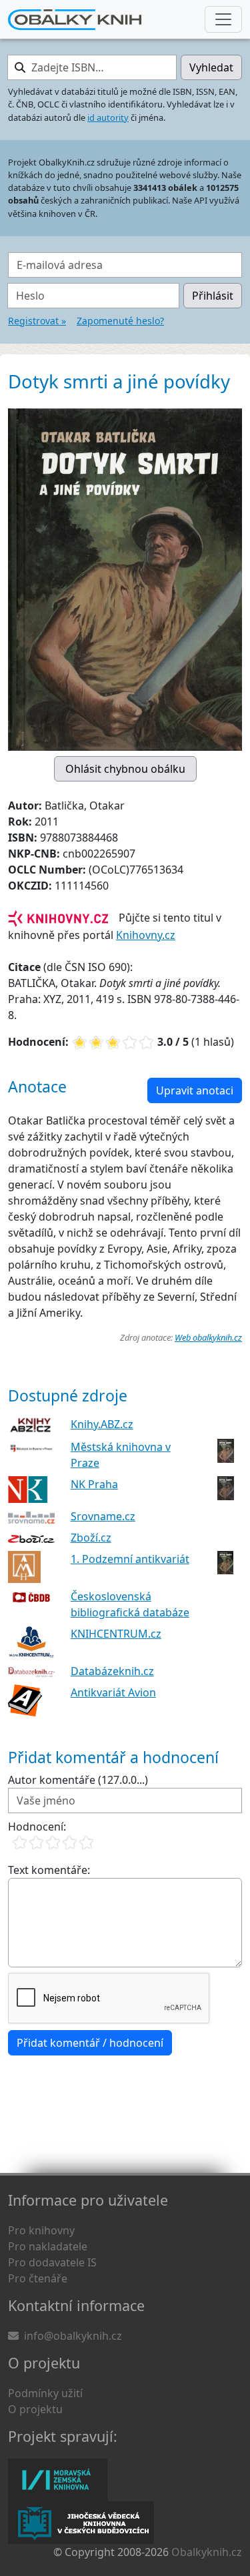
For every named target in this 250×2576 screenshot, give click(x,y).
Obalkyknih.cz (207, 2552)
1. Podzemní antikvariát (130, 1559)
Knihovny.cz (146, 935)
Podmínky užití (45, 2393)
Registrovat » (37, 321)
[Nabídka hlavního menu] (223, 19)
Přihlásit (213, 296)
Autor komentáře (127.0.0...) (78, 1780)
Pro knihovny (41, 2230)
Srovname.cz (103, 1516)
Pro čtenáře (38, 2278)
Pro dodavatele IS (52, 2262)
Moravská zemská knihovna (58, 2480)
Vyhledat (211, 67)
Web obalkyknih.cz (208, 1337)
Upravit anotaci (195, 1090)
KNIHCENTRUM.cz (116, 1634)
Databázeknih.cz (112, 1671)
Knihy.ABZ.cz (102, 1424)
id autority (108, 117)
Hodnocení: (37, 1827)
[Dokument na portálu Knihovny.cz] (58, 918)
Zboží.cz (91, 1538)
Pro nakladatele (48, 2246)
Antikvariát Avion (113, 1692)
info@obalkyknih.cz (73, 2336)
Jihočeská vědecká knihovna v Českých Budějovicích (81, 2523)
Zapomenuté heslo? (120, 321)
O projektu (35, 2409)
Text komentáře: (49, 1870)
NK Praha (94, 1484)
